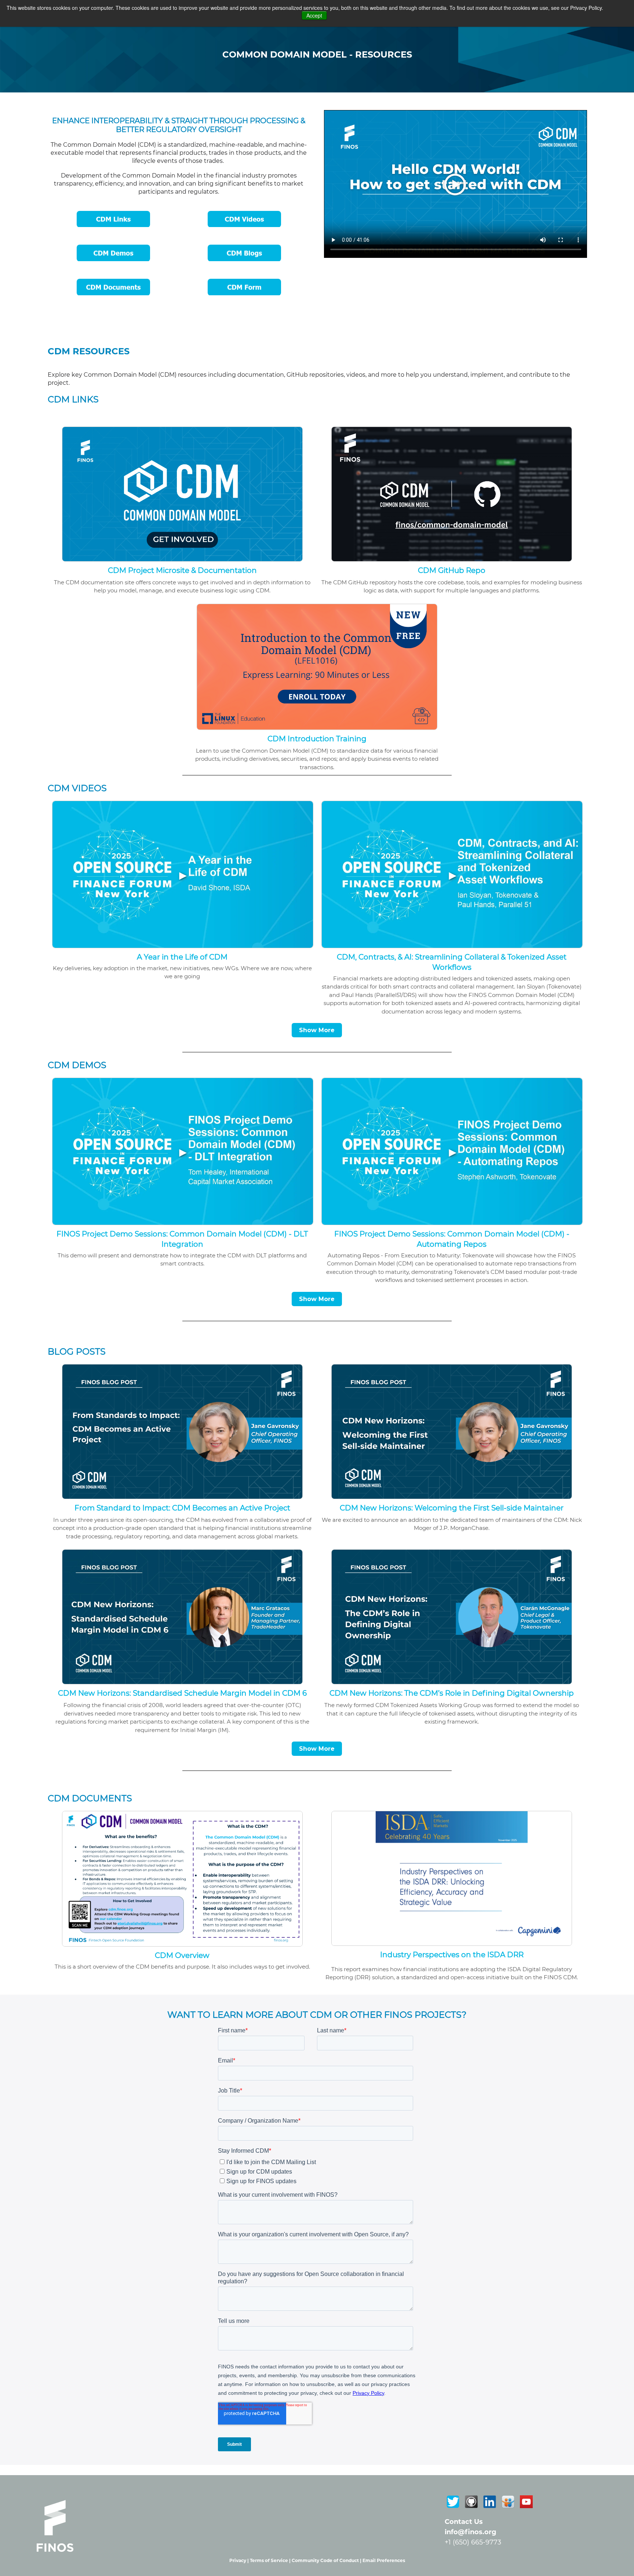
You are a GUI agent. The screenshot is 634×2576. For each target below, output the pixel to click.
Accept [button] (314, 15)
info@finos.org (471, 2532)
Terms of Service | (271, 2560)
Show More (317, 1030)
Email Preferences (384, 2560)
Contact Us (464, 2522)
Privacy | (240, 2560)
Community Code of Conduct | (327, 2560)
